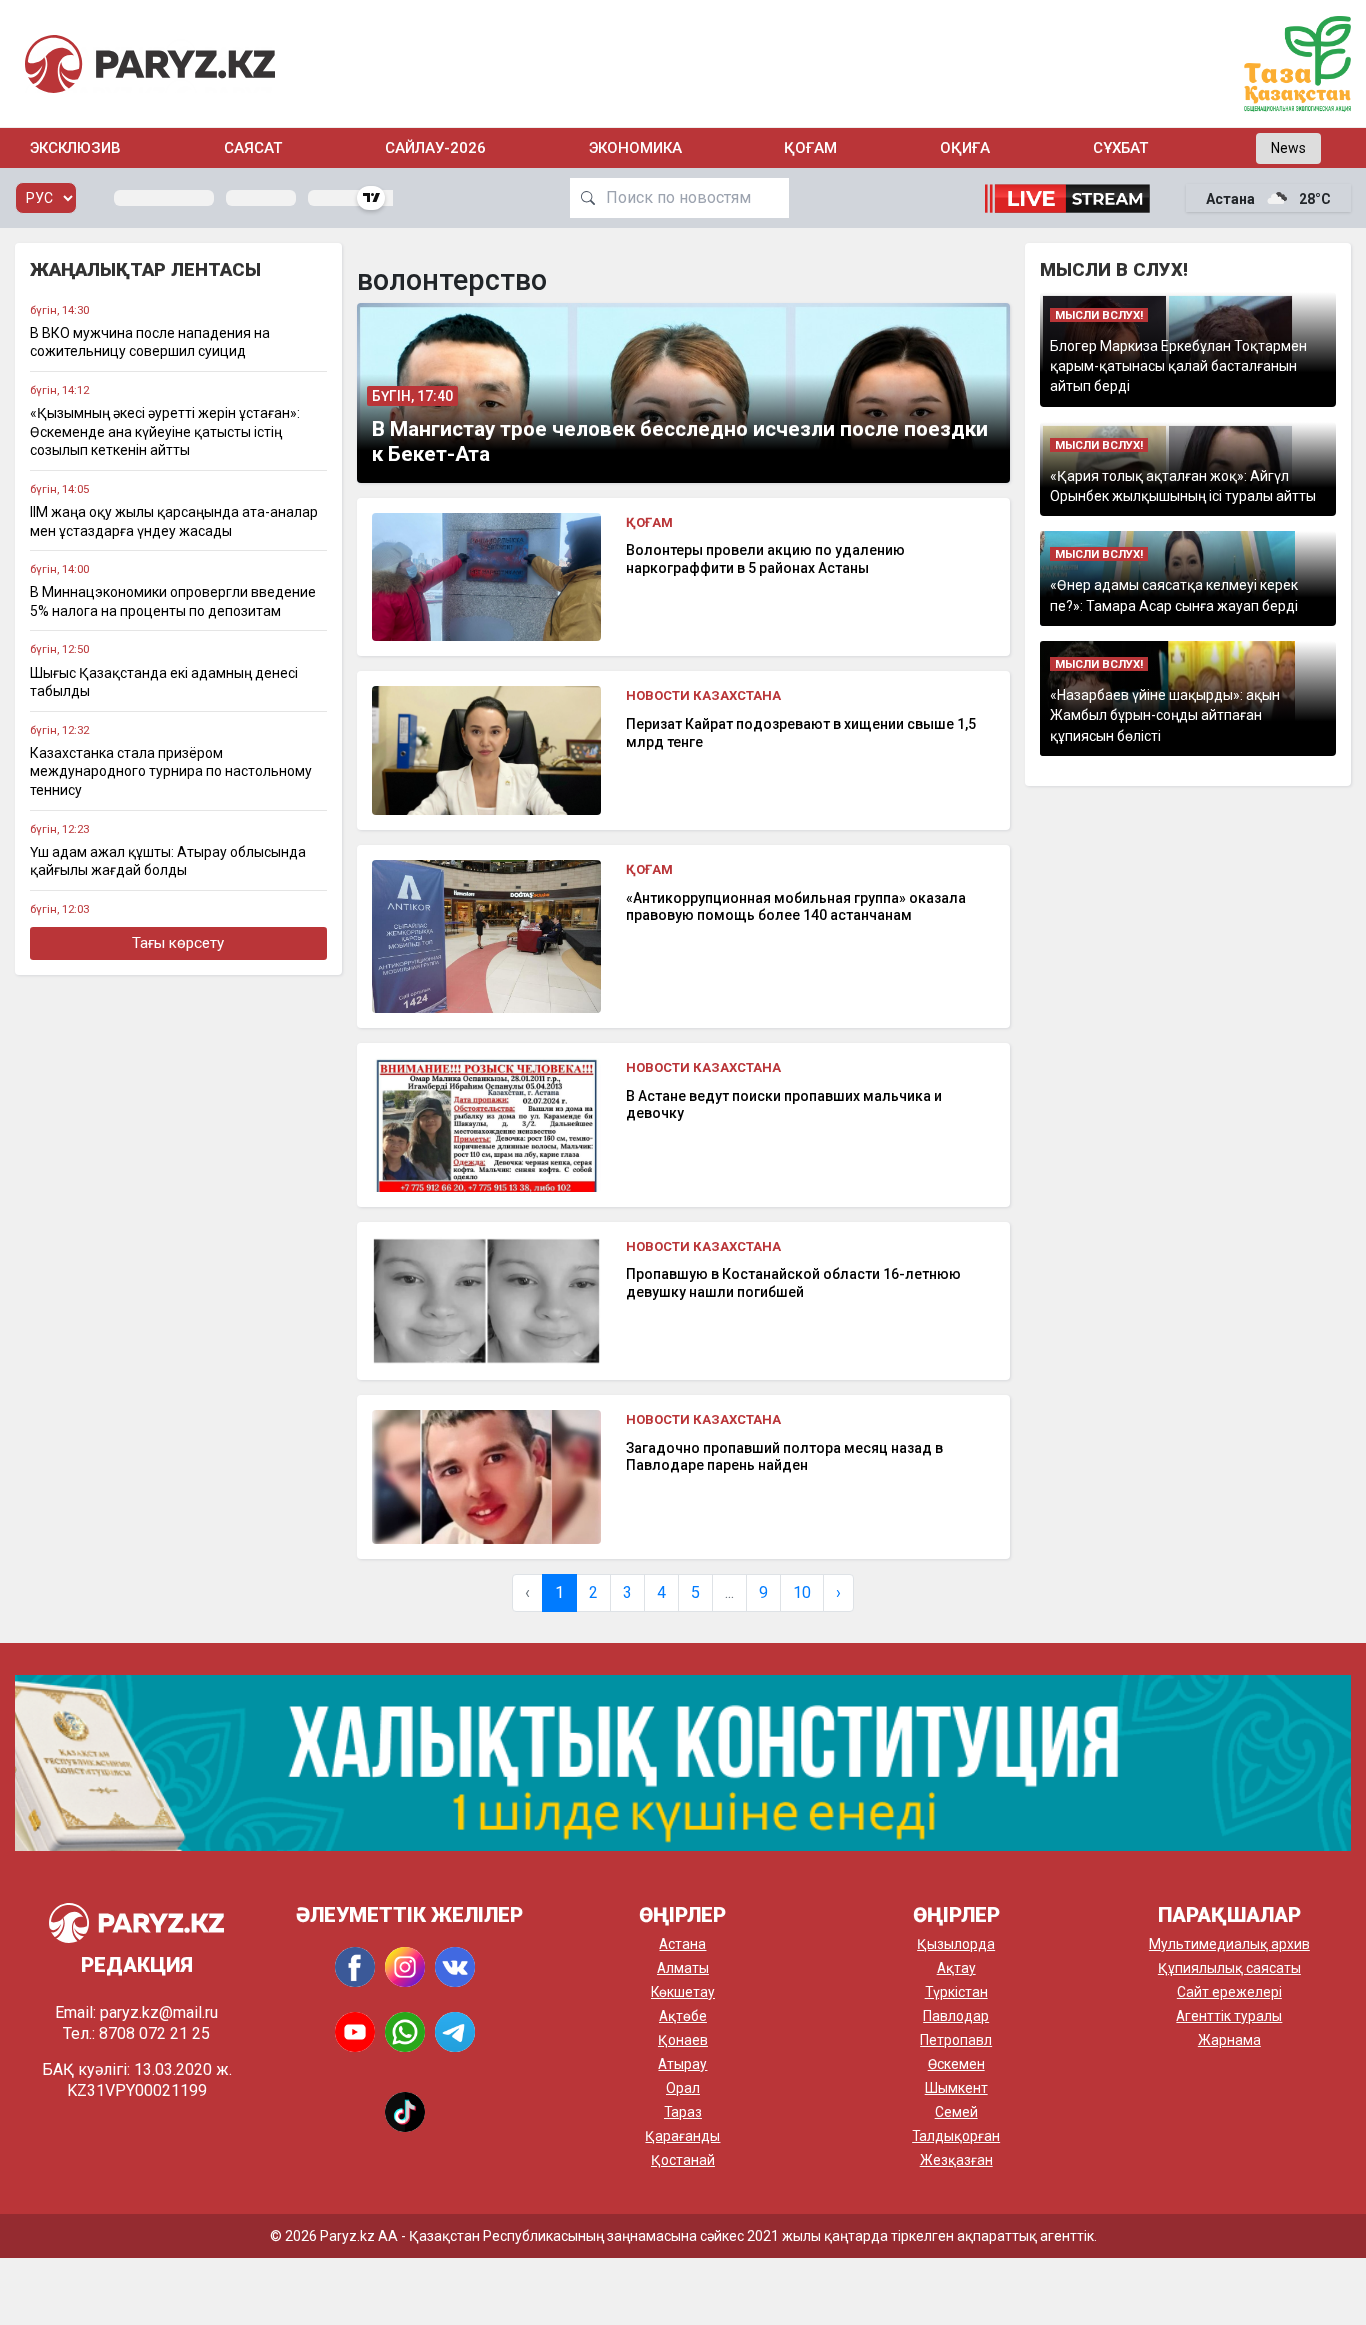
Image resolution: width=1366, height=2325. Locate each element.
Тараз (683, 2112)
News (1288, 148)
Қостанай (683, 2160)
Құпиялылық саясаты (1229, 1968)
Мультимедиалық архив (1229, 1944)
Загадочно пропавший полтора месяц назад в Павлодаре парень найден (784, 1457)
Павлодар (956, 2016)
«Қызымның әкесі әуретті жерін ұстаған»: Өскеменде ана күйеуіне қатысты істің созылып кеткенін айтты (165, 431)
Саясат (253, 148)
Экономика (635, 148)
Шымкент (956, 2088)
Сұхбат (1120, 148)
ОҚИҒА (965, 148)
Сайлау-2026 (435, 148)
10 (802, 1592)
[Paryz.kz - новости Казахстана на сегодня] (150, 63)
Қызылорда (956, 1944)
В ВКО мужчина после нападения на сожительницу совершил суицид (150, 342)
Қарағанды (682, 2136)
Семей (956, 2112)
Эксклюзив (75, 148)
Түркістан (956, 1992)
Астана (682, 1944)
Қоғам (810, 148)
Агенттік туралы (1229, 2016)
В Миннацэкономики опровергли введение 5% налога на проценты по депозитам (173, 601)
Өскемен (956, 2064)
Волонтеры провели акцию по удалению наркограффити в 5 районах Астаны (765, 559)
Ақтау (956, 1968)
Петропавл (956, 2040)
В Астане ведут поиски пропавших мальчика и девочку (784, 1105)
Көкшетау (683, 1992)
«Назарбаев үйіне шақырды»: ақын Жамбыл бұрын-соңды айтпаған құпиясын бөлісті (1165, 715)
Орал (683, 2088)
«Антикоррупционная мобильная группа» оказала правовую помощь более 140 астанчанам (796, 907)
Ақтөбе (683, 2016)
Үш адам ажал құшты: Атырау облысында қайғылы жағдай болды (168, 861)
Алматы (683, 1968)
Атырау (682, 2064)
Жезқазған (956, 2160)
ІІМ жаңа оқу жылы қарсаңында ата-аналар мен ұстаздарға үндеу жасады (174, 521)
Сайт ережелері (1229, 1992)
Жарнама (1229, 2040)
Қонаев (683, 2040)
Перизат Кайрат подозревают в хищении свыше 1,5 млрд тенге (801, 733)
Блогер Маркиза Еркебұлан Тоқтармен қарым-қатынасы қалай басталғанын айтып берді (1178, 366)
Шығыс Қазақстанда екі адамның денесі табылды (164, 682)
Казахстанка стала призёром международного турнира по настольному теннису (171, 771)
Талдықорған (956, 2136)
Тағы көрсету (178, 943)
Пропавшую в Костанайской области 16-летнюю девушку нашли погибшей (793, 1283)
